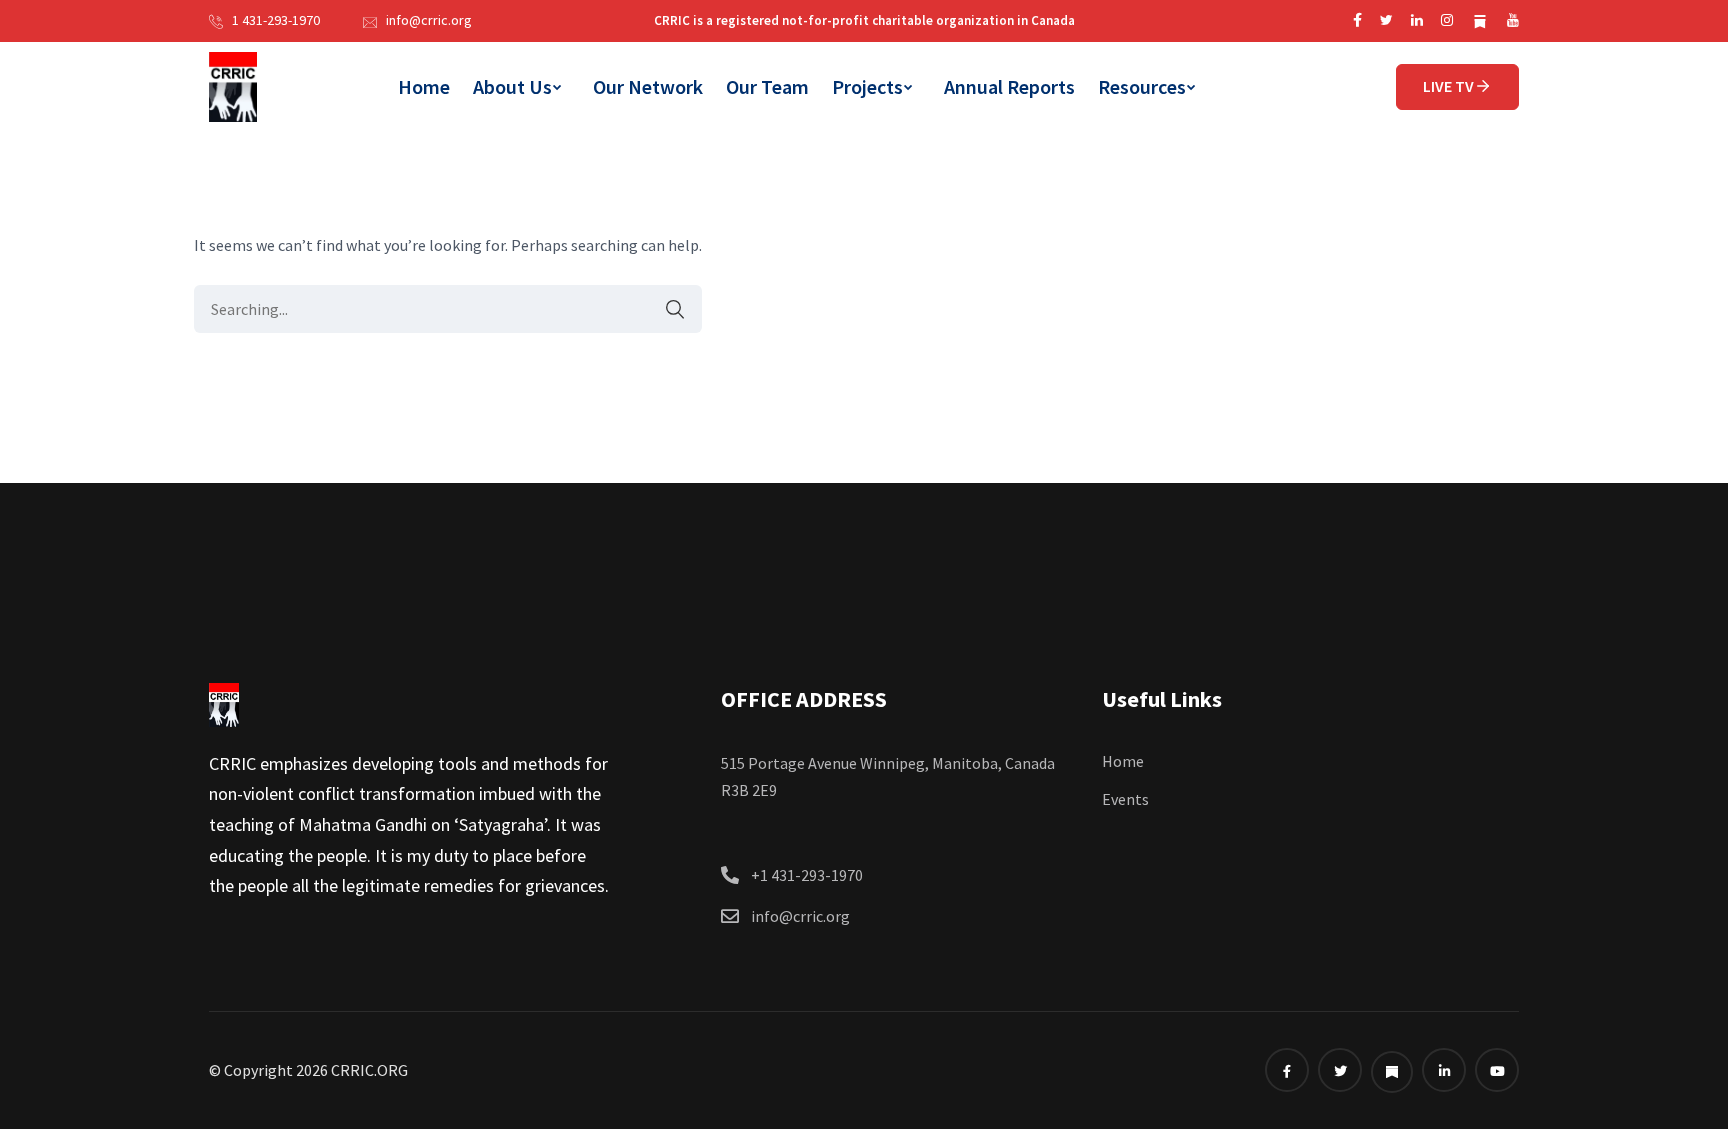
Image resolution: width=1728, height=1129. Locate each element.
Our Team (767, 86)
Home (424, 86)
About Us (512, 86)
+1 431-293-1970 (807, 875)
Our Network (648, 86)
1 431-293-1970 (276, 20)
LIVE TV (1448, 86)
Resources (1142, 86)
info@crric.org (429, 20)
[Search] (665, 309)
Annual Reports (1009, 86)
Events (1125, 799)
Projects (867, 86)
